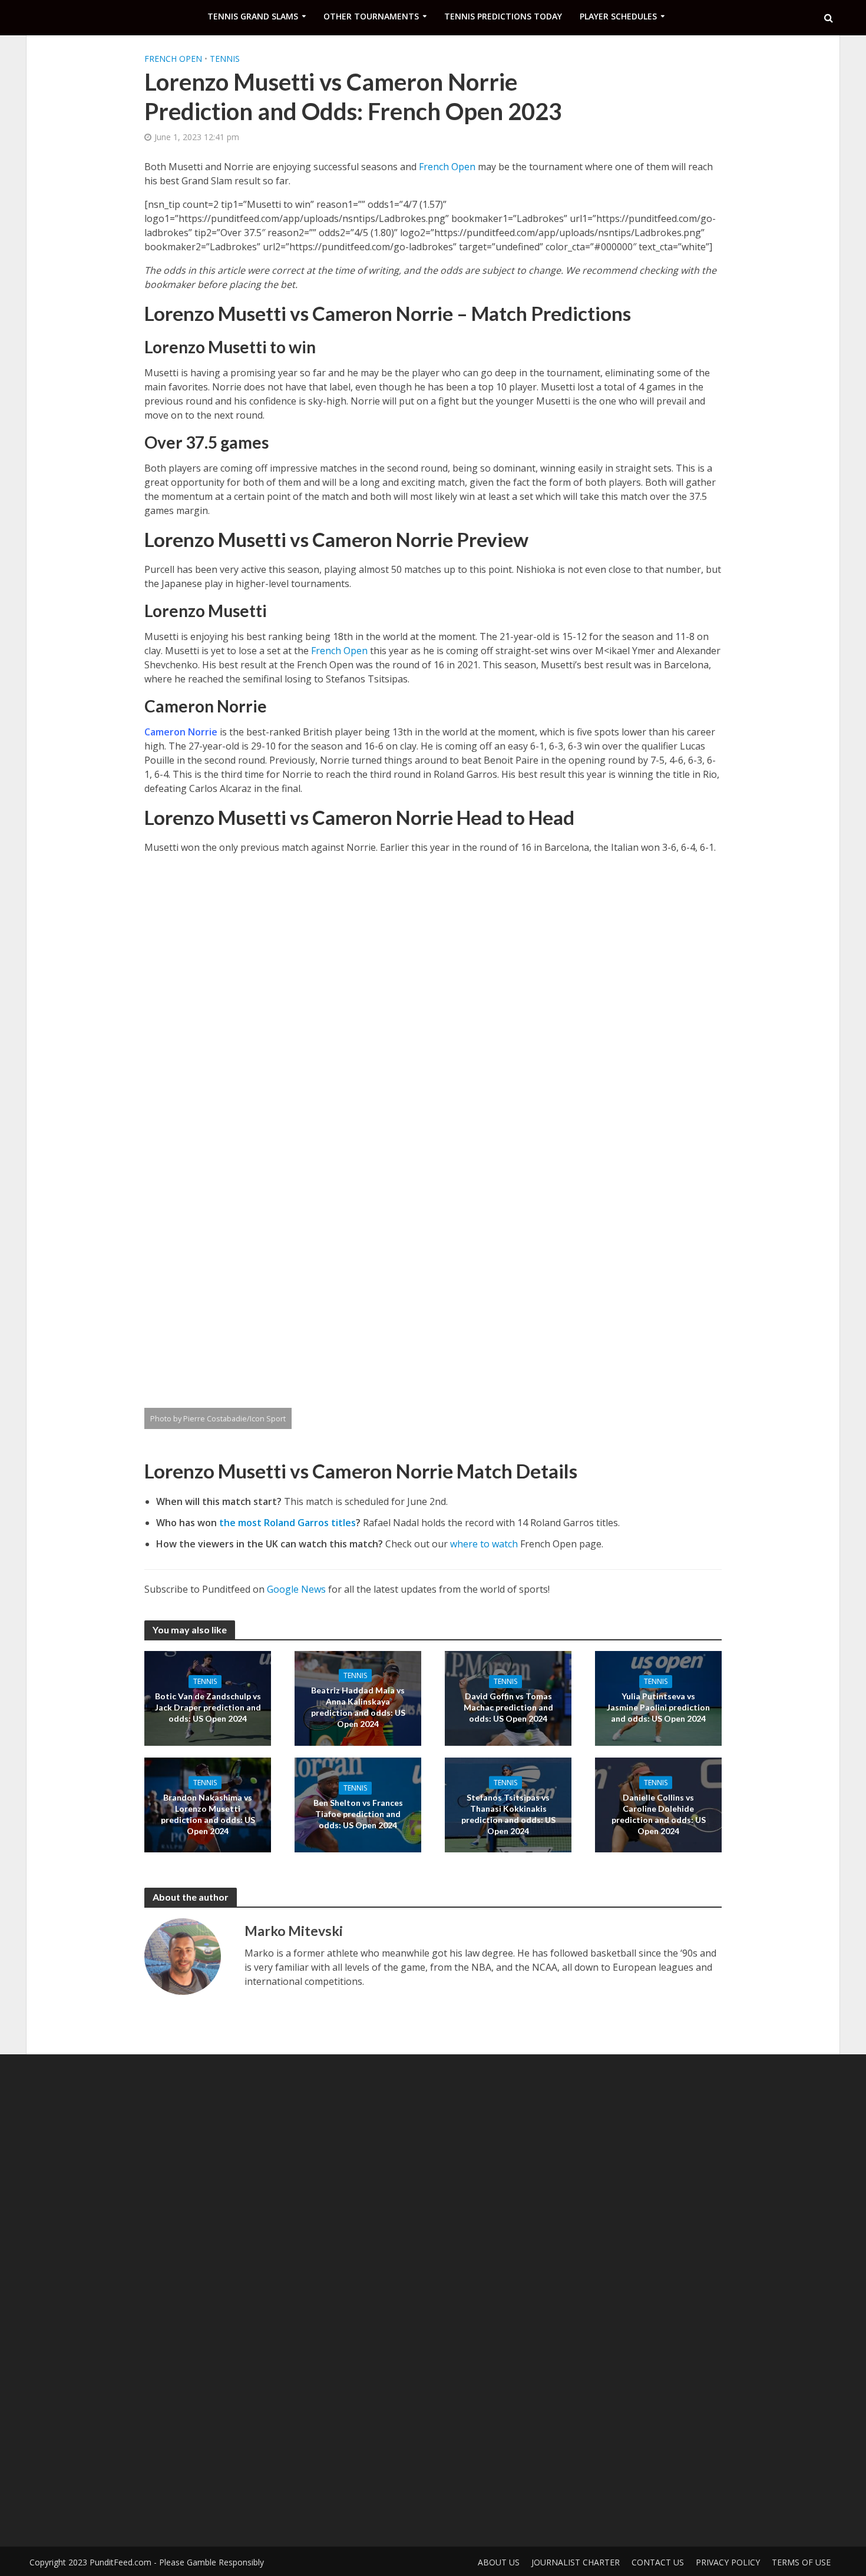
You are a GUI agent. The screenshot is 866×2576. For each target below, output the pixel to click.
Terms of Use (801, 2562)
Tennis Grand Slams (253, 16)
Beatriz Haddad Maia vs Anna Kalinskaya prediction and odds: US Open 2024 (358, 1707)
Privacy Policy (728, 2562)
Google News (296, 1589)
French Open (173, 59)
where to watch (484, 1544)
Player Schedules (618, 16)
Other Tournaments (371, 16)
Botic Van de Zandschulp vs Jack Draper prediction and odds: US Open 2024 (208, 1707)
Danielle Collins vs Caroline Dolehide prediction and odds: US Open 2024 (659, 1814)
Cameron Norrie (181, 732)
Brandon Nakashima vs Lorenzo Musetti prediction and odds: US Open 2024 (208, 1814)
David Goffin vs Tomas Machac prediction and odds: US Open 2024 (508, 1707)
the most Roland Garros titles (287, 1523)
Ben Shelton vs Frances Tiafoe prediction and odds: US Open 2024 (358, 1814)
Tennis (225, 59)
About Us (499, 2562)
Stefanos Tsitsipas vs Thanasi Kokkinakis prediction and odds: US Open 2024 (508, 1814)
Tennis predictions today (503, 16)
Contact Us (658, 2562)
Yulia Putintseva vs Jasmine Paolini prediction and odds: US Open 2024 (658, 1707)
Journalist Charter (576, 2562)
